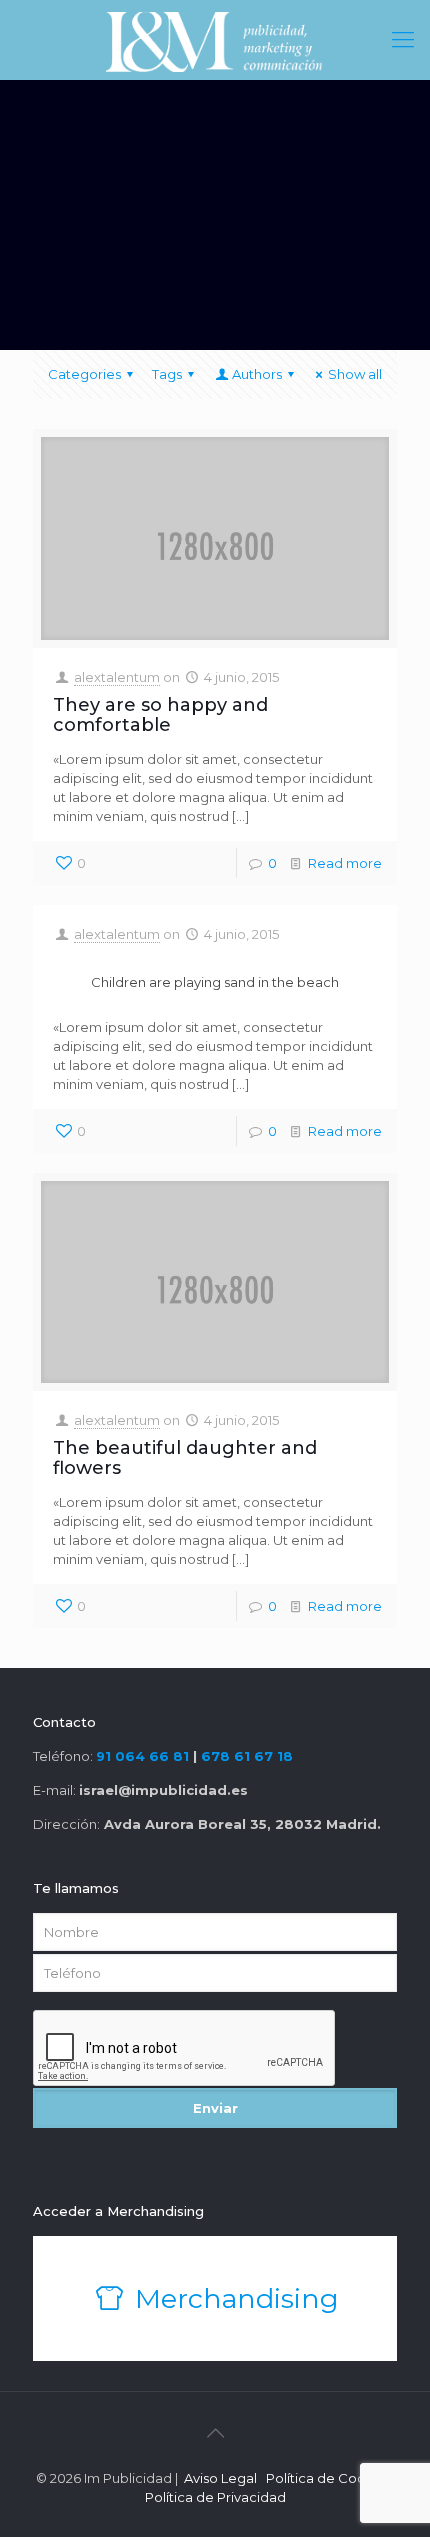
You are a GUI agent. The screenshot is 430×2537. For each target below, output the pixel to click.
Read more (345, 863)
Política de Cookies (329, 2478)
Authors (257, 374)
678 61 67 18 (247, 1756)
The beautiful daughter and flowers (185, 1458)
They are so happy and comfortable (160, 715)
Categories (84, 374)
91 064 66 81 (142, 1756)
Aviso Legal (220, 2478)
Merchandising (233, 2298)
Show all (355, 374)
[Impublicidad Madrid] (215, 40)
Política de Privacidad (215, 2497)
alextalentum (117, 677)
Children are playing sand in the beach (215, 982)
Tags (167, 374)
